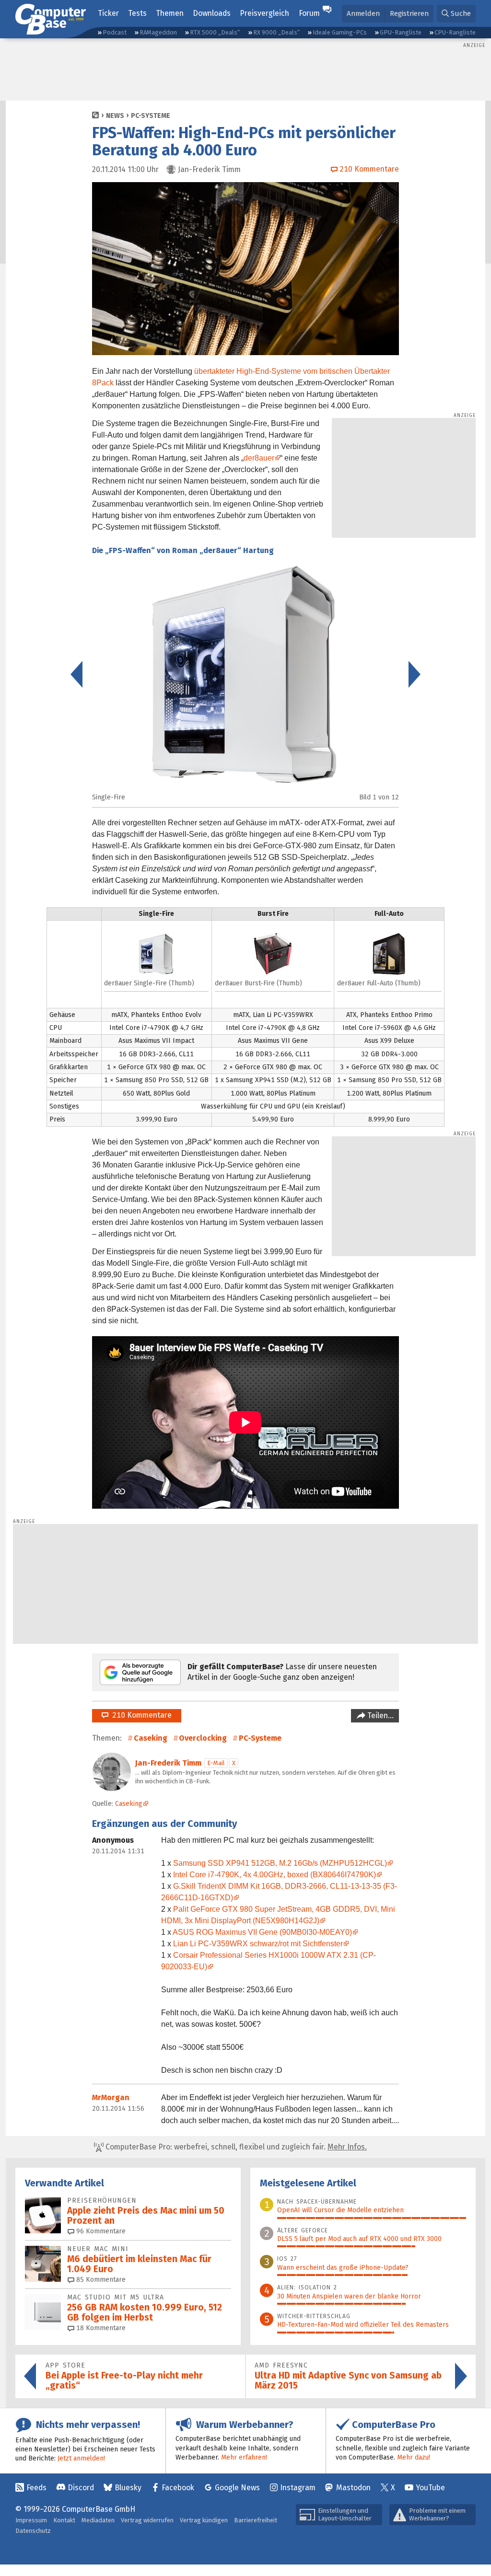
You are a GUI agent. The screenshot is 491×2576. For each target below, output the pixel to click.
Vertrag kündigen (204, 2520)
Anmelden (363, 13)
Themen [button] (170, 13)
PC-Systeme (151, 116)
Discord (81, 2488)
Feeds (36, 2488)
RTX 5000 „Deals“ (215, 32)
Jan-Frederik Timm (168, 1763)
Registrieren (409, 13)
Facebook (178, 2488)
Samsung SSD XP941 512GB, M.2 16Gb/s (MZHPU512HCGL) (280, 1863)
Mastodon (353, 2488)
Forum (309, 13)
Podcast (115, 32)
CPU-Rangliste (455, 32)
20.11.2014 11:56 (118, 2108)
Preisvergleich (264, 13)
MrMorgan (111, 2097)
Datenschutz (33, 2531)
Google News (237, 2488)
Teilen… (380, 1715)
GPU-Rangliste (401, 32)
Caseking (151, 1738)
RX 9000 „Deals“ (276, 32)
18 (100, 2328)
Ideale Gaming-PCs (340, 32)
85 (100, 2280)
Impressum (31, 2520)
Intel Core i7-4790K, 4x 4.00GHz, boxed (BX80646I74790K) (275, 1875)
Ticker (108, 13)
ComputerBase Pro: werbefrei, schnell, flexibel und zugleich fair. (235, 2147)
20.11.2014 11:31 (118, 1851)
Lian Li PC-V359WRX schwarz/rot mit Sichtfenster (258, 1944)
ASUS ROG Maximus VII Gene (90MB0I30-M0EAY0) (262, 1932)
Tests (137, 13)
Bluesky (128, 2488)
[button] (456, 14)
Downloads (212, 13)
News (115, 116)
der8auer (259, 458)
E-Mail (216, 1763)
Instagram (298, 2488)
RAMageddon (158, 32)
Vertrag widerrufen (147, 2520)
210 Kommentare (140, 1715)
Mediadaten (98, 2520)
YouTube (430, 2488)
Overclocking (203, 1738)
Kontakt (64, 2520)
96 (100, 2231)
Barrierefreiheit (256, 2520)
